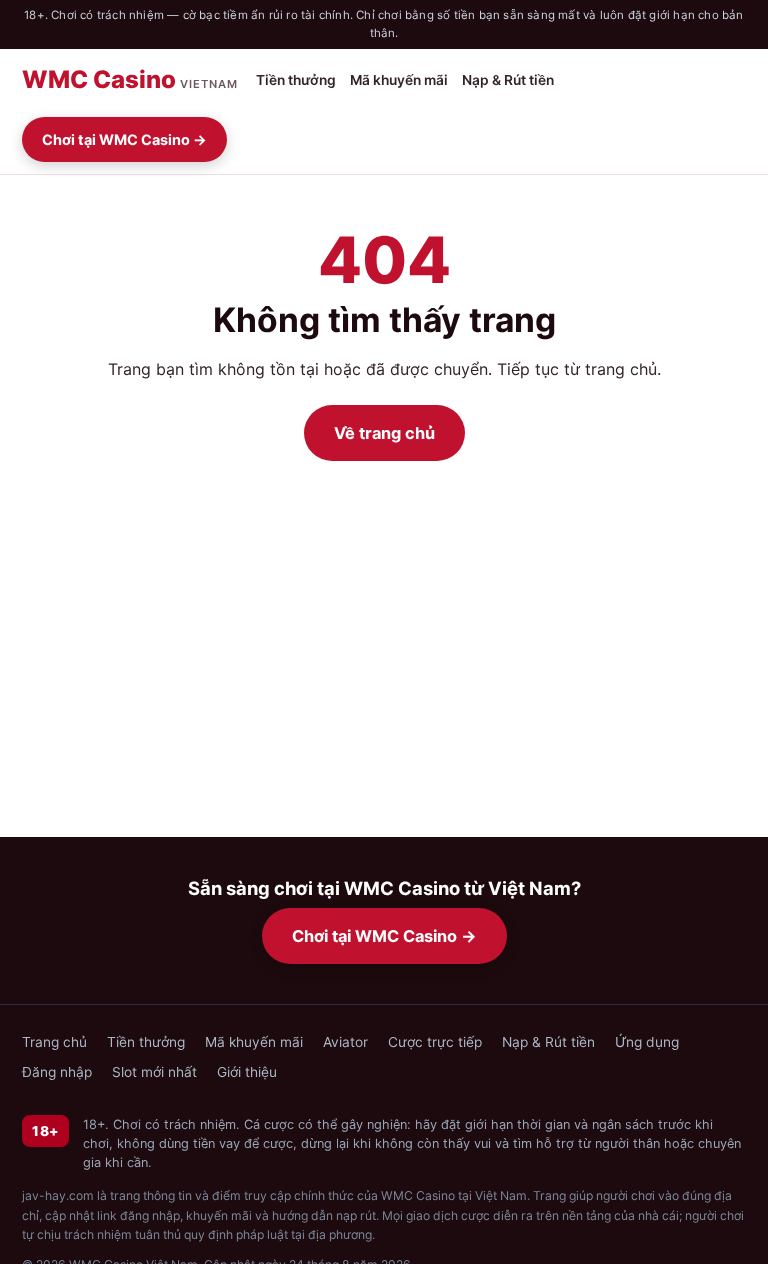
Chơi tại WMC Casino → (124, 139)
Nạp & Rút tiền (508, 80)
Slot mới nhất (154, 1072)
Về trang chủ (384, 433)
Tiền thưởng (296, 80)
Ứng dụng (647, 1042)
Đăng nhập (57, 1072)
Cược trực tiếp (435, 1042)
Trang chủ (54, 1042)
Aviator (345, 1042)
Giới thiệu (247, 1072)
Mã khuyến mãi (399, 80)
